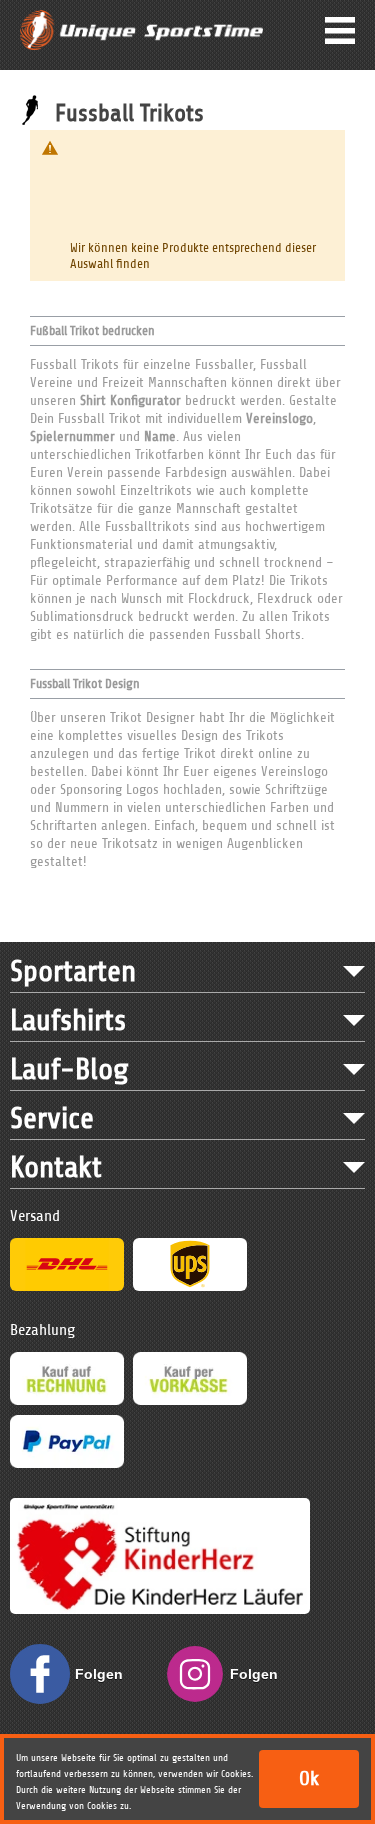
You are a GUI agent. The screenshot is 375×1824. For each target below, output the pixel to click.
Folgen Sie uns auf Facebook (105, 1685)
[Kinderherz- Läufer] (160, 1507)
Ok (309, 1778)
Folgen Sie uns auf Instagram (260, 1685)
